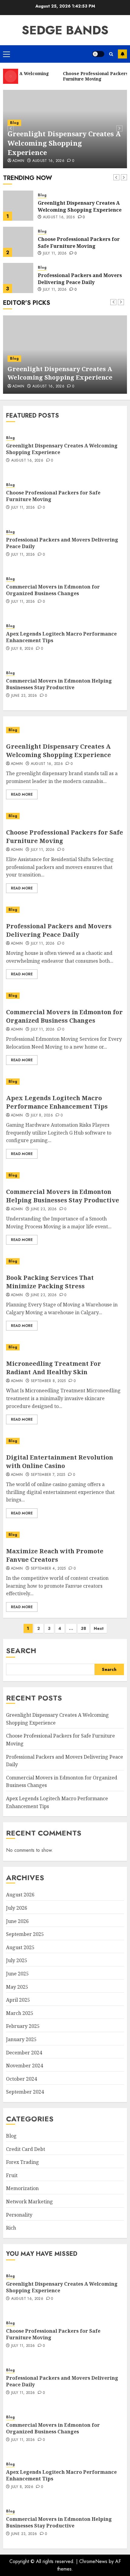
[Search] (111, 54)
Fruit (12, 2175)
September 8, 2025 (48, 1381)
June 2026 (17, 1921)
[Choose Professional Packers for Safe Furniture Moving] (18, 206)
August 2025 (20, 1947)
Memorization (22, 2188)
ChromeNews (93, 2561)
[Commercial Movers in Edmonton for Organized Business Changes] (18, 278)
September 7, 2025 (48, 1475)
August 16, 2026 (48, 161)
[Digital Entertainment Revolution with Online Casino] (65, 1441)
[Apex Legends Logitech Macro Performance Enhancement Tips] (65, 1082)
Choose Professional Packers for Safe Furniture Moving (79, 206)
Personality (19, 2215)
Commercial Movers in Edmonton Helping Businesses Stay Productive (59, 684)
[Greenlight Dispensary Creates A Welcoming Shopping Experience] (65, 730)
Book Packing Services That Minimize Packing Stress (50, 1282)
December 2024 (24, 2053)
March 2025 (20, 2013)
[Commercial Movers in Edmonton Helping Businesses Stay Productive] (65, 1175)
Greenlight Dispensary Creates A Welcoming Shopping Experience (64, 143)
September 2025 (25, 1934)
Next (99, 1628)
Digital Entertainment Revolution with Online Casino (60, 1462)
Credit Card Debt (26, 2149)
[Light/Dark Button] (98, 54)
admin (17, 850)
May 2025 (17, 1987)
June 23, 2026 (24, 696)
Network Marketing (29, 2202)
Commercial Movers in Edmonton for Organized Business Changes (80, 279)
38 (83, 1628)
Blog (14, 123)
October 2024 (21, 2079)
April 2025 (18, 2000)
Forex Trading (23, 2162)
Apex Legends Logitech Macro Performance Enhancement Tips (61, 637)
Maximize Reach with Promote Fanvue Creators (55, 1555)
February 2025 (23, 2026)
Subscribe (122, 54)
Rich (11, 2228)
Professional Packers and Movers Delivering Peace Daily (80, 242)
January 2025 (21, 2039)
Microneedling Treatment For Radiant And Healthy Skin (54, 1368)
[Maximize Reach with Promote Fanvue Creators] (65, 1535)
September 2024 (25, 2092)
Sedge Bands (65, 30)
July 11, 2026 (55, 217)
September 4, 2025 (48, 1569)
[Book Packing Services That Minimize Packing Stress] (65, 1261)
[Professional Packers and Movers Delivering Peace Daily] (18, 242)
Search (21, 1651)
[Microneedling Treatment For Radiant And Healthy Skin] (65, 1347)
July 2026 (17, 1908)
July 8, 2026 (22, 649)
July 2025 (17, 1960)
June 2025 (17, 1974)
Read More (22, 794)
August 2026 (20, 1895)
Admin (18, 161)
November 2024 (24, 2066)
